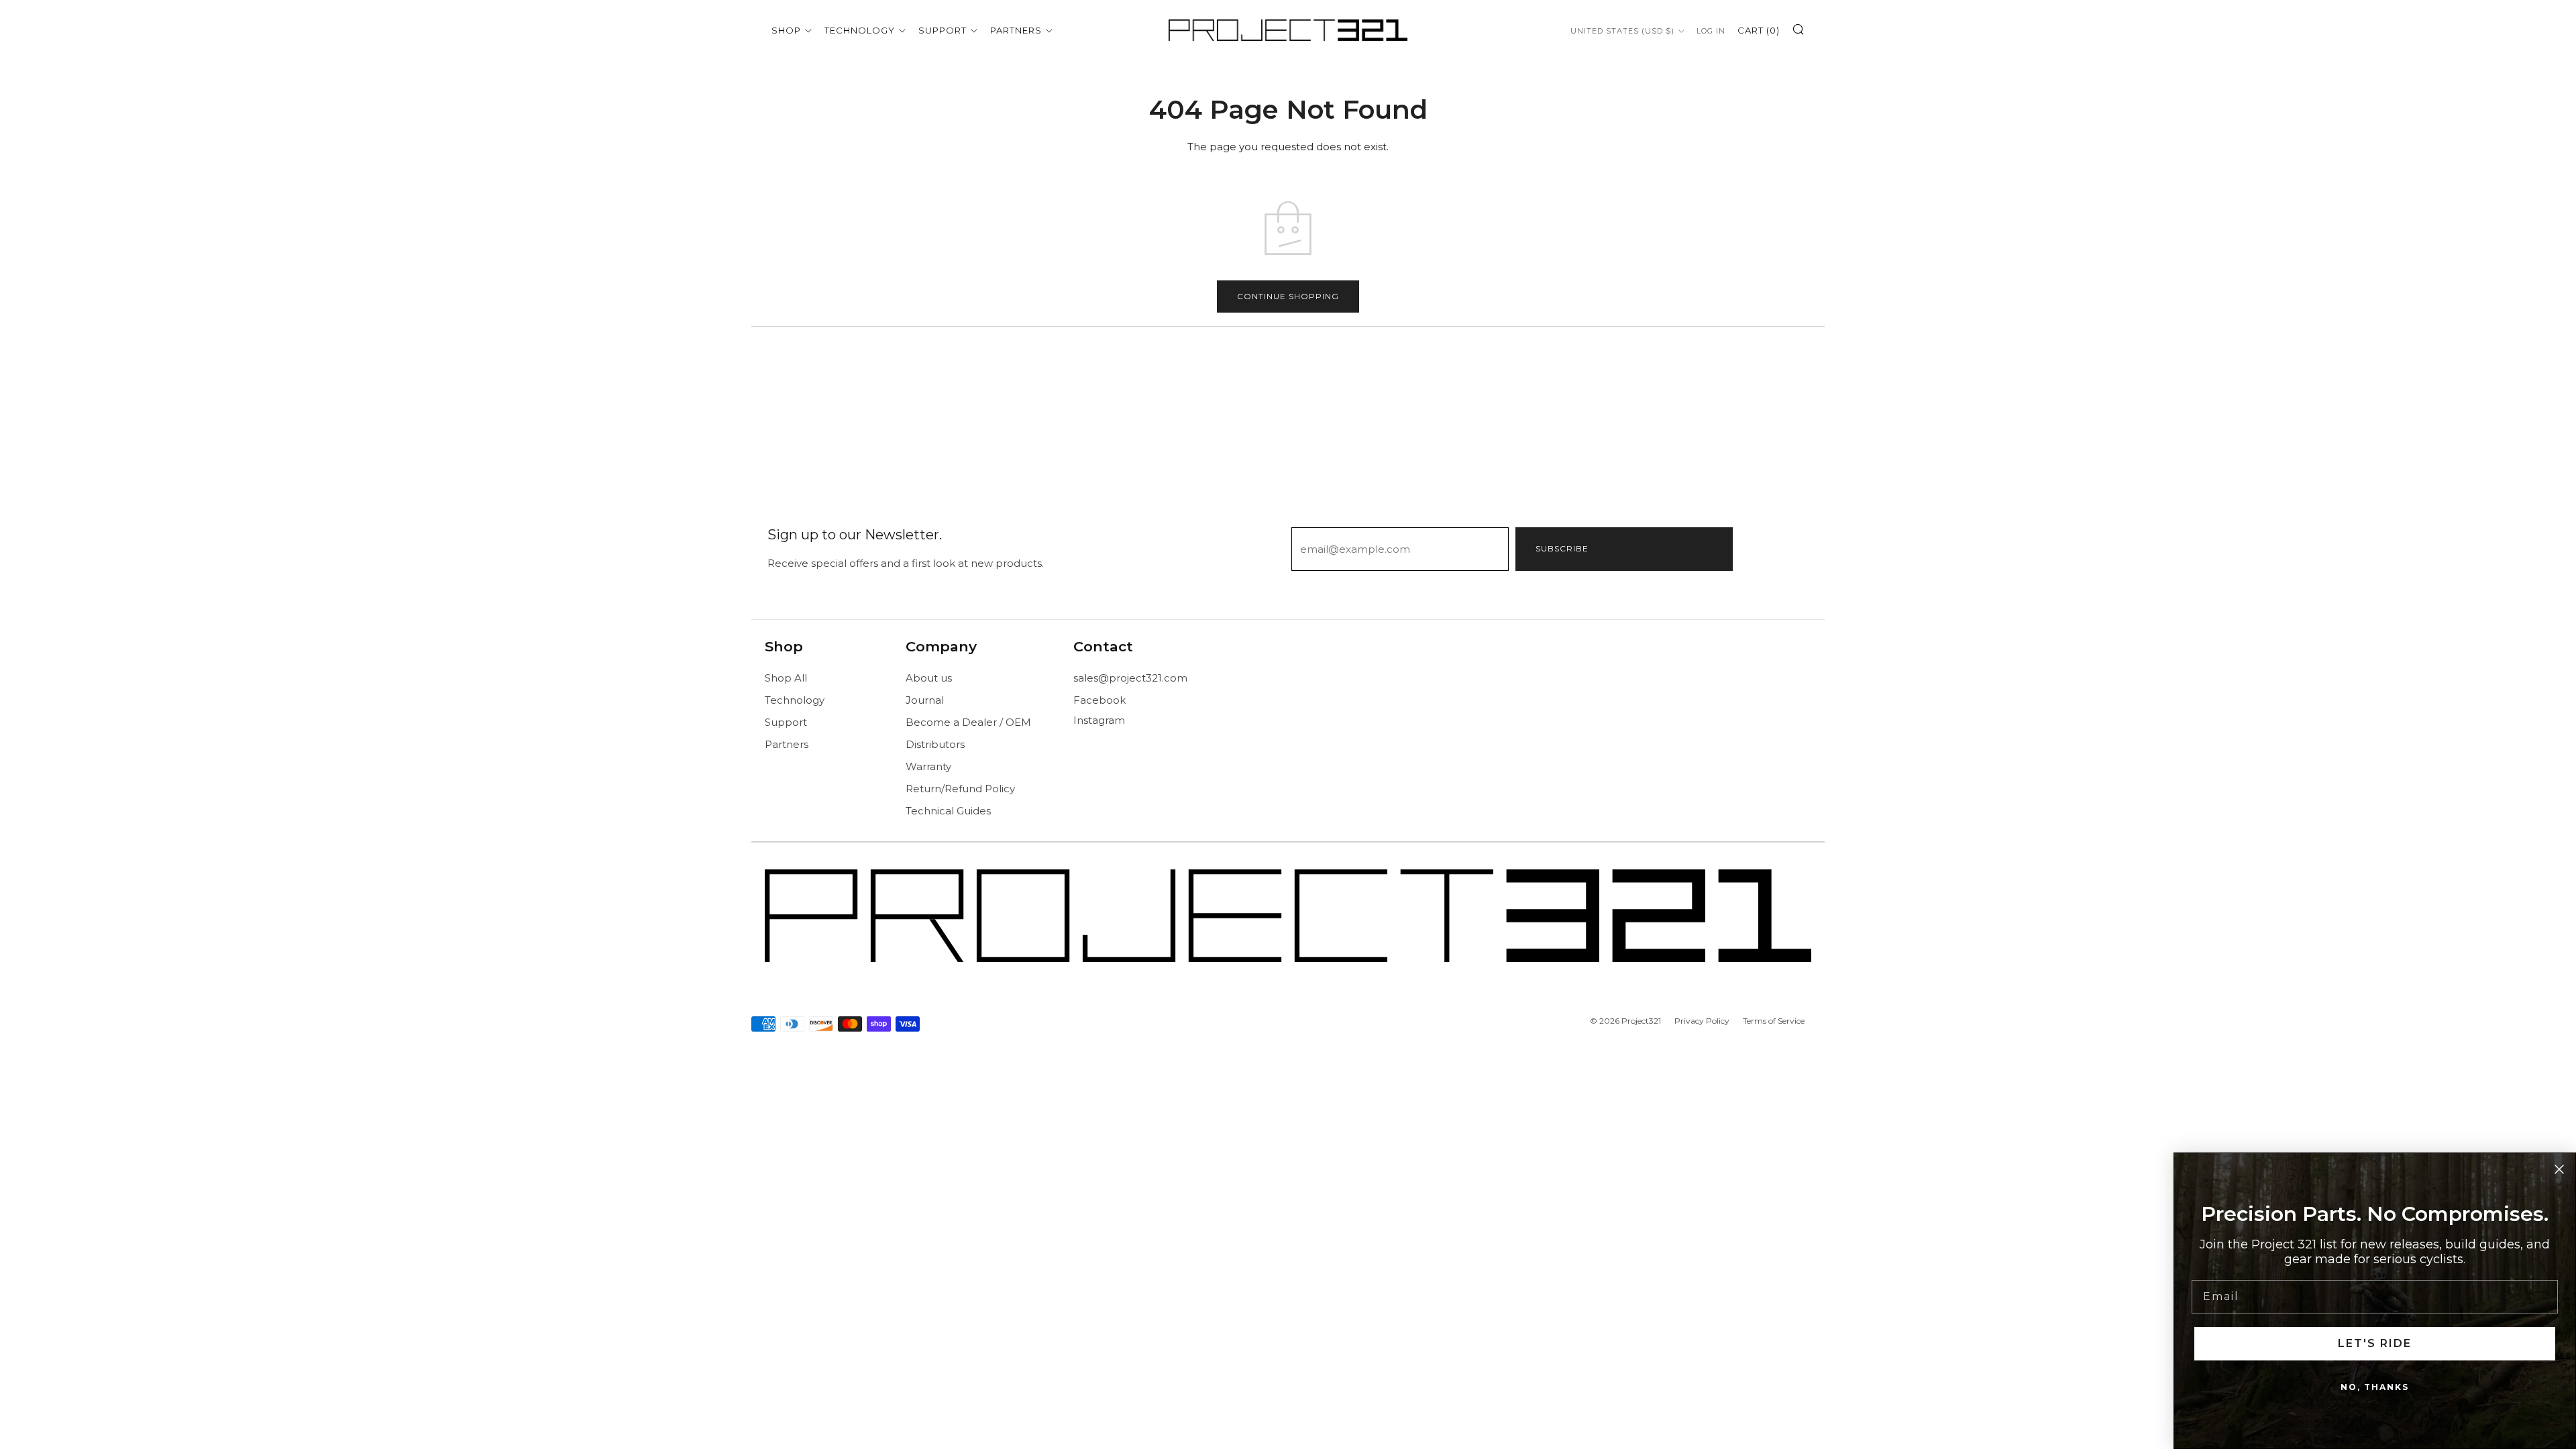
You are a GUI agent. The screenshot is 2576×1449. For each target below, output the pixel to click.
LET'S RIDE (2375, 1343)
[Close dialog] (2559, 1169)
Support (943, 30)
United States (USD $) (1622, 31)
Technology (860, 30)
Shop (786, 30)
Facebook (1099, 700)
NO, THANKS (2375, 1387)
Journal (925, 700)
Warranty (928, 766)
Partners (1016, 30)
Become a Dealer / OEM (968, 722)
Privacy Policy (1702, 1021)
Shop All (786, 678)
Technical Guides (948, 811)
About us (929, 678)
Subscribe (1562, 548)
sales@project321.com (1130, 678)
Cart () (1759, 30)
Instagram (1099, 720)
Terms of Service (1774, 1021)
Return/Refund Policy (960, 789)
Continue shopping (1288, 296)
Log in (1711, 31)
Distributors (935, 744)
